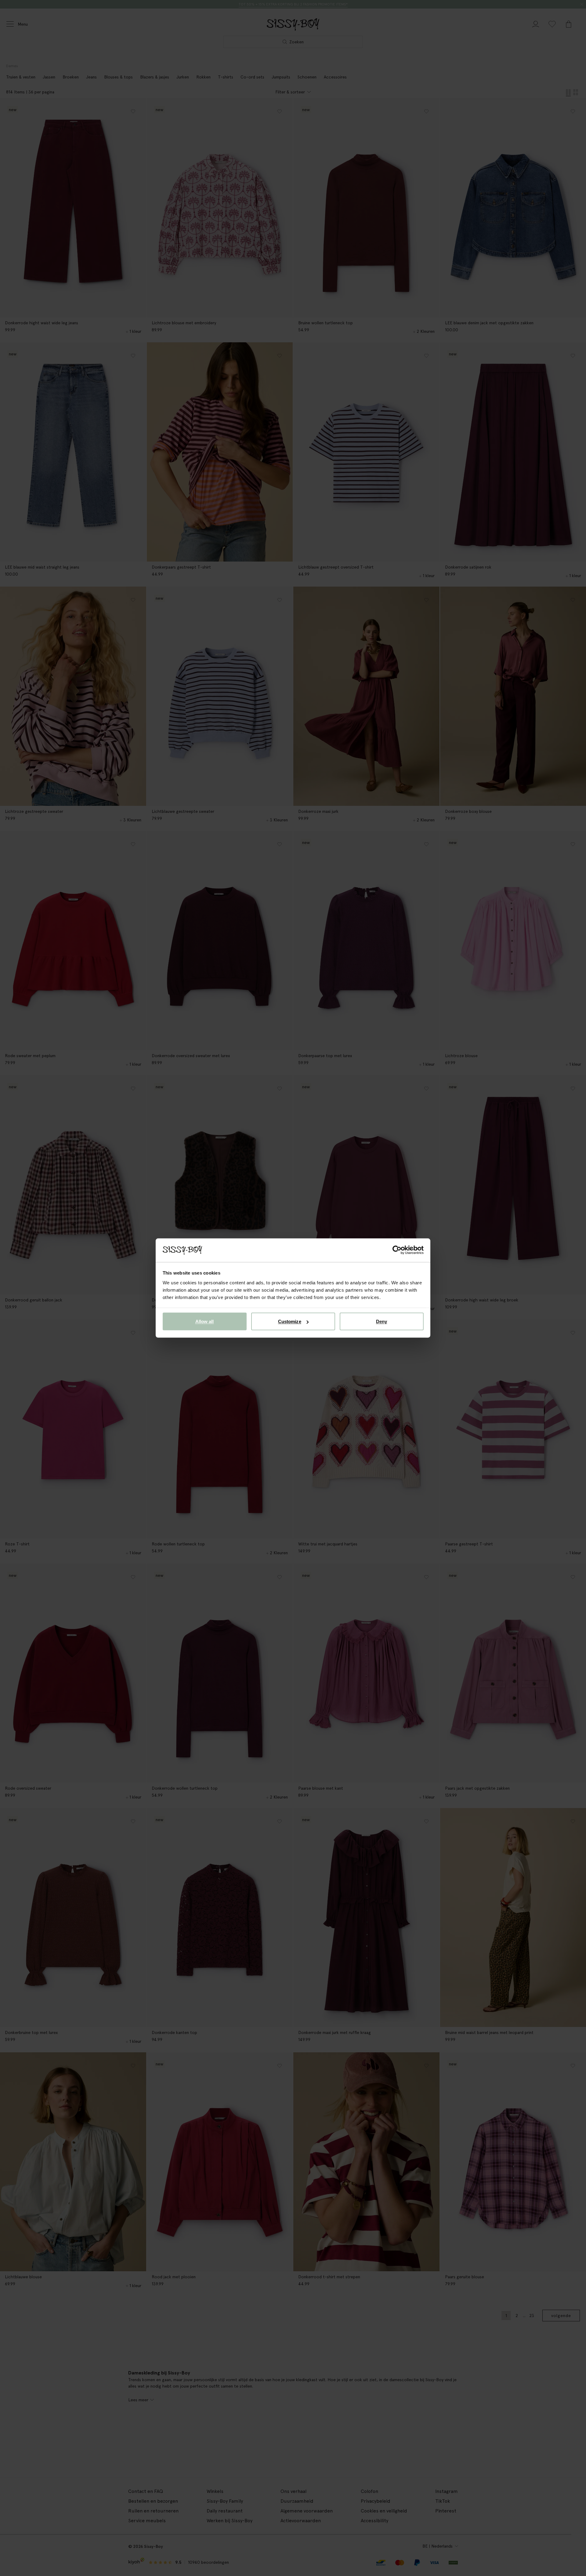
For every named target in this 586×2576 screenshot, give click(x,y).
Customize (290, 1321)
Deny (382, 1321)
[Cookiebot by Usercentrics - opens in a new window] (397, 1250)
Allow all (205, 1321)
